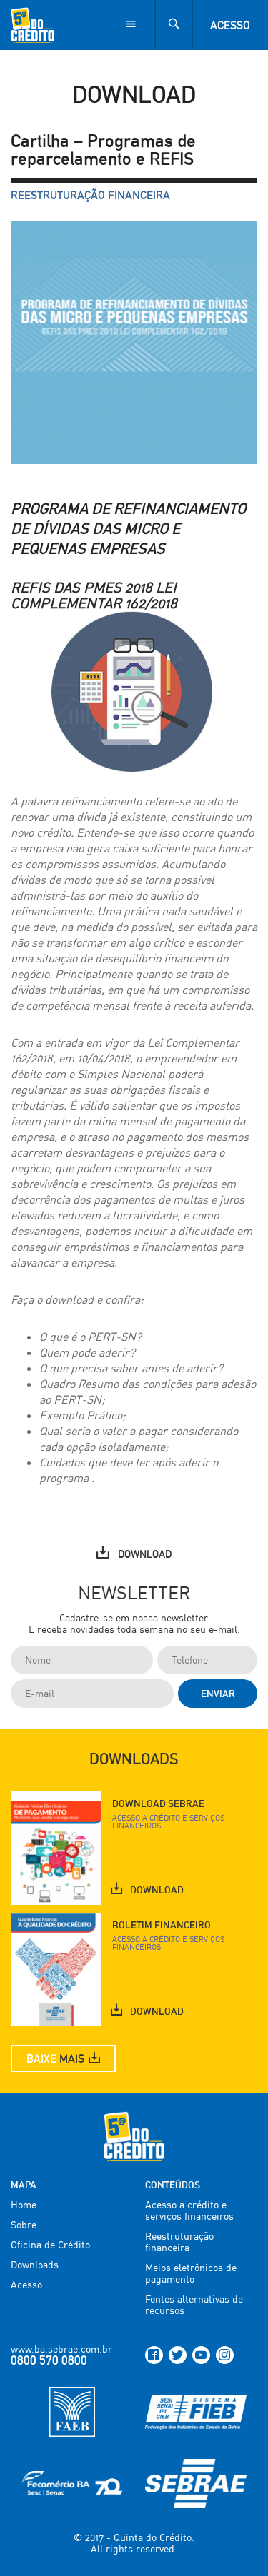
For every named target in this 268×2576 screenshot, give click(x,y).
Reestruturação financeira (90, 196)
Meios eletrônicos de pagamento (191, 2273)
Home (24, 2204)
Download (145, 1554)
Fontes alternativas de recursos (194, 2304)
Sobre (24, 2224)
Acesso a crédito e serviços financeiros (189, 2210)
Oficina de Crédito (50, 2244)
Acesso (230, 25)
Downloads (35, 2264)
